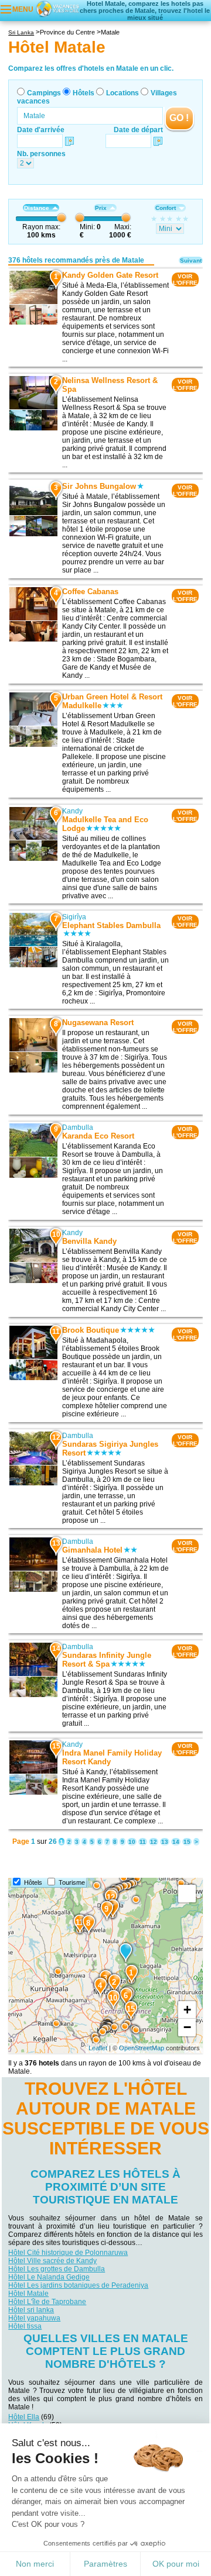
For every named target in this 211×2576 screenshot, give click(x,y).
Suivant (191, 261)
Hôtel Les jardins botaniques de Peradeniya (78, 2285)
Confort (166, 208)
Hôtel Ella (24, 2417)
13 (165, 1842)
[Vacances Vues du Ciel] (57, 8)
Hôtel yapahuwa (34, 2318)
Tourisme (72, 1882)
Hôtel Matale (28, 2294)
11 (143, 1842)
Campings (44, 93)
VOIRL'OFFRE (185, 280)
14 (176, 1842)
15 (187, 1842)
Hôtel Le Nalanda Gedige (49, 2277)
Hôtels (84, 93)
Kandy (72, 811)
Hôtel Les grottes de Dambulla (57, 2269)
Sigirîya (74, 917)
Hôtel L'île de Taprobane (47, 2302)
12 (154, 1842)
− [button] (187, 2027)
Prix (101, 208)
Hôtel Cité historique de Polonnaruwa (68, 2253)
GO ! (179, 118)
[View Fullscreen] (187, 1894)
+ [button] (187, 2010)
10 (132, 1842)
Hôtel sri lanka (31, 2310)
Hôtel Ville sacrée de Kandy (52, 2261)
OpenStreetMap (142, 2048)
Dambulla (78, 1127)
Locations (122, 93)
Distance (37, 208)
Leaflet (98, 2048)
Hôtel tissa (25, 2326)
